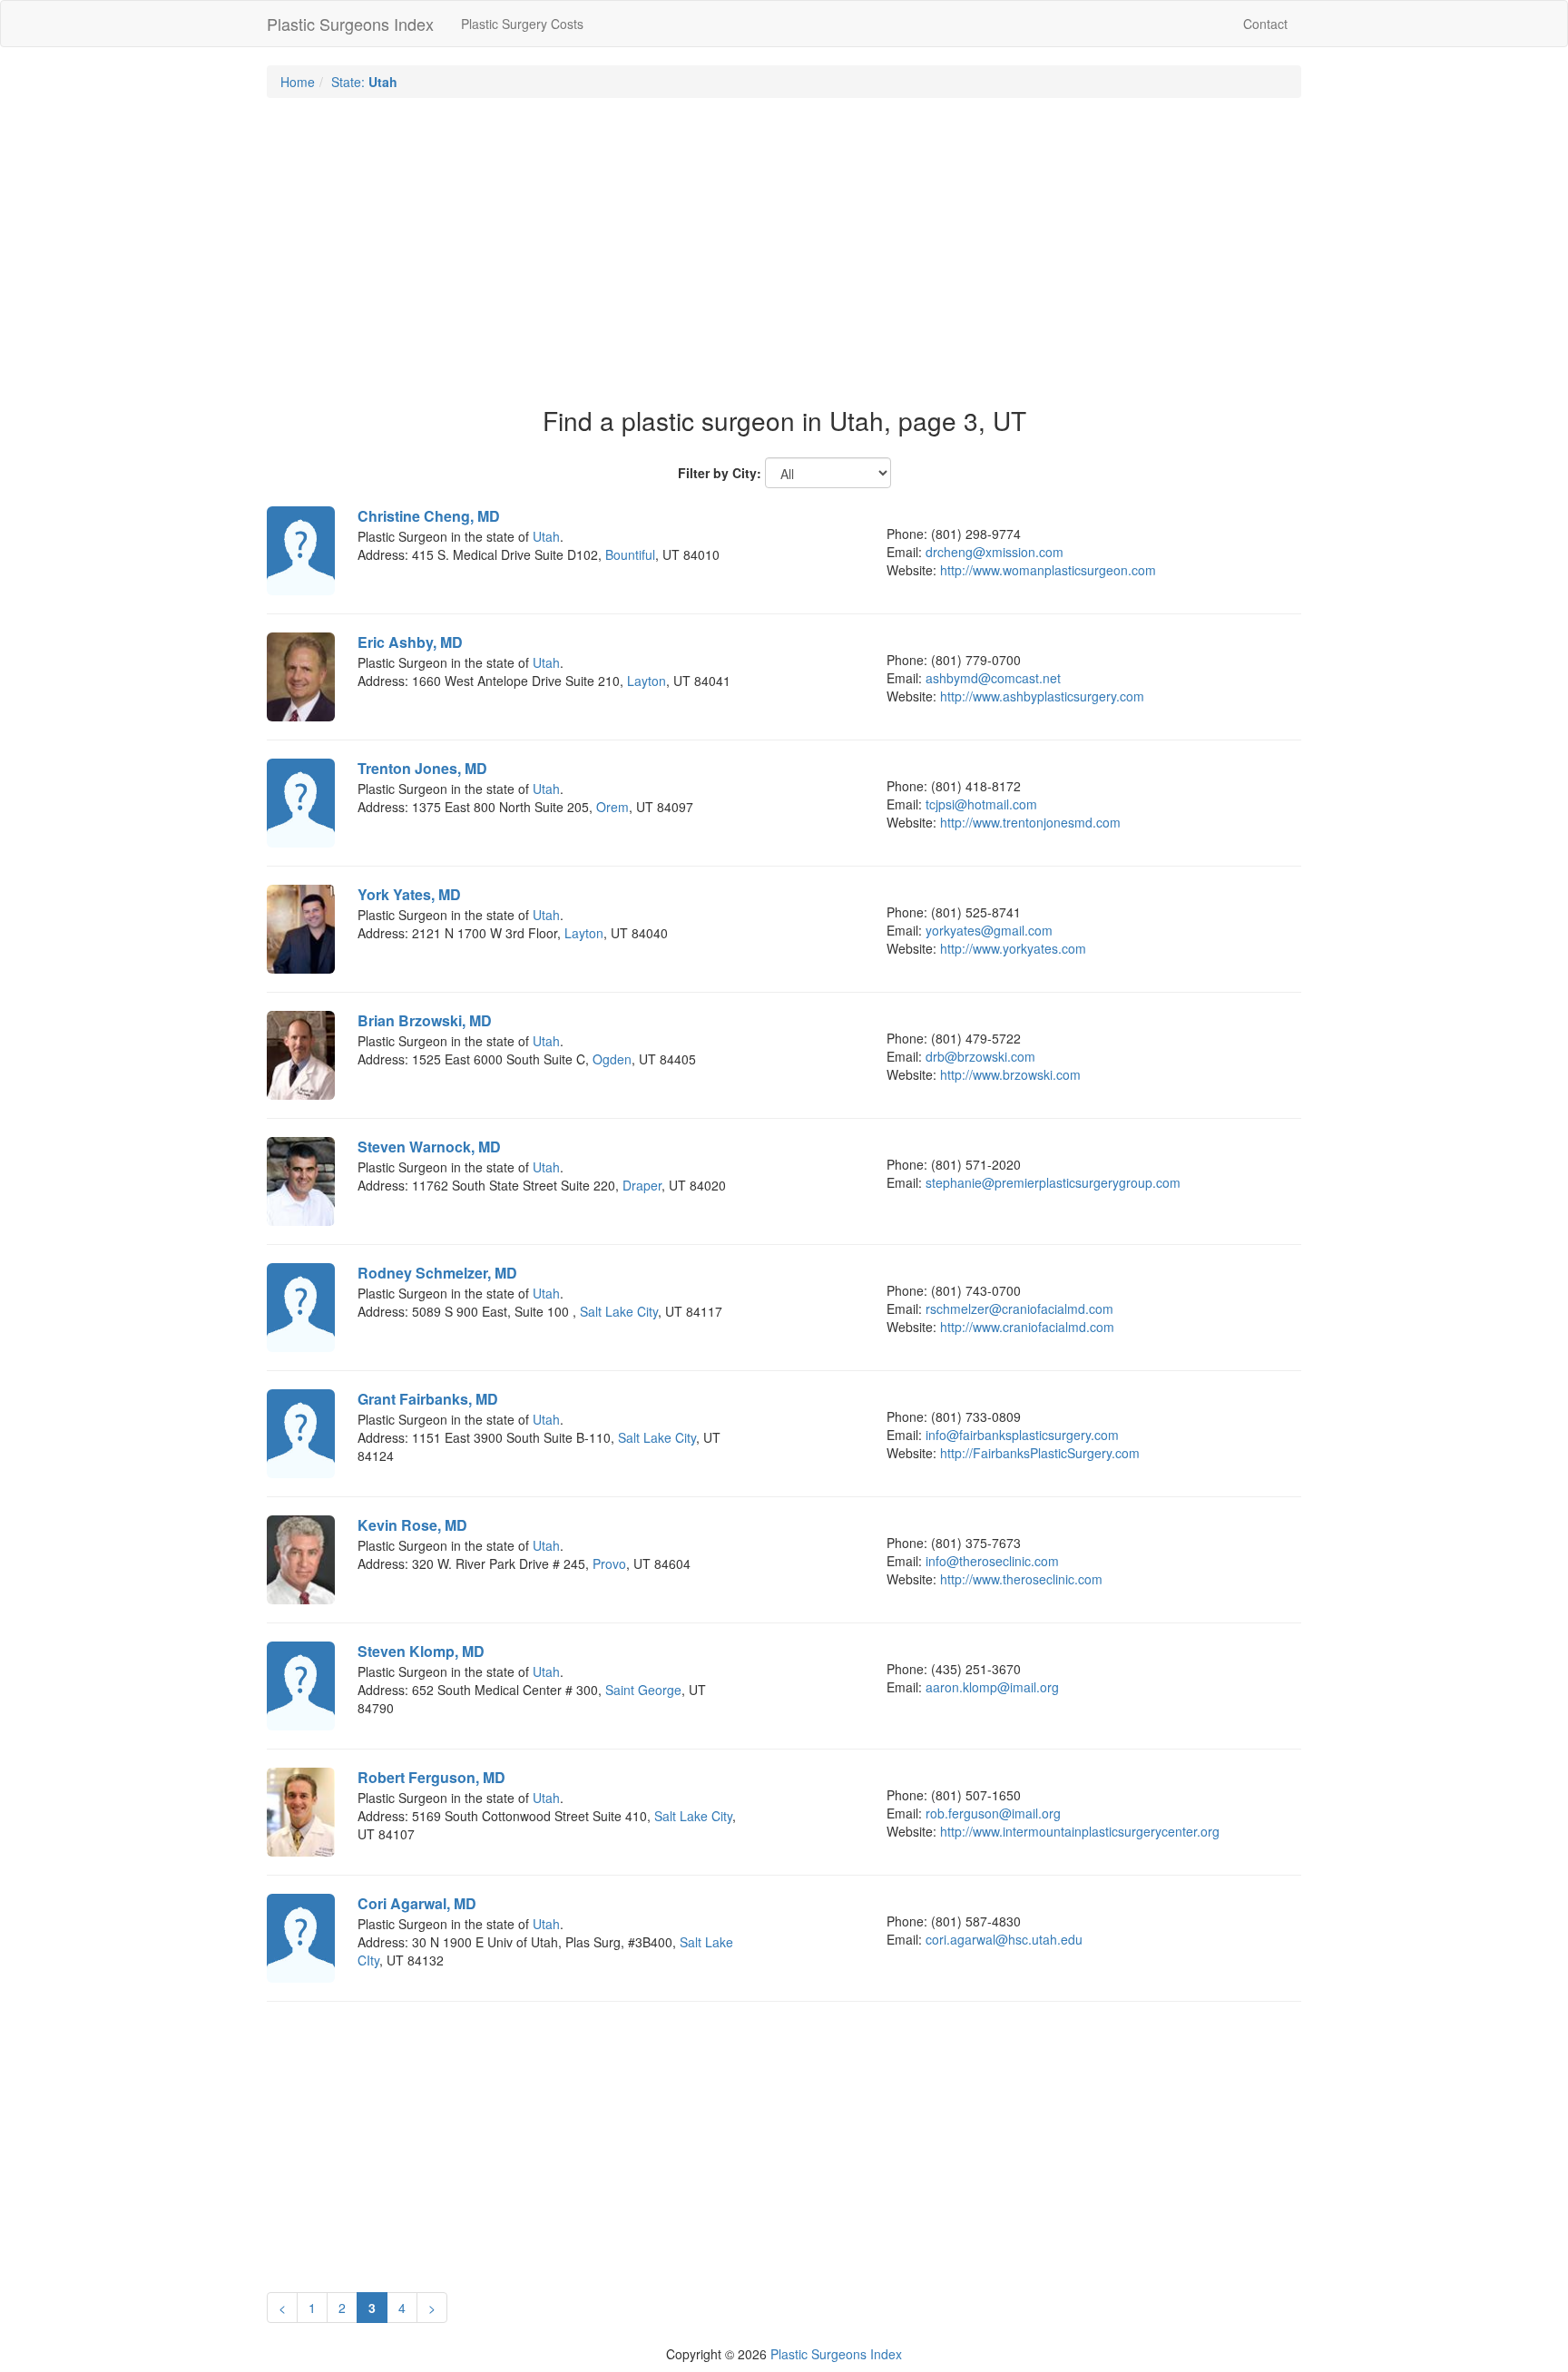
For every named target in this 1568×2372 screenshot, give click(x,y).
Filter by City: (720, 473)
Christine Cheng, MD (429, 516)
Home (298, 82)
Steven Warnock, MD (429, 1147)
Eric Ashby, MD (410, 642)
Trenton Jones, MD (422, 768)
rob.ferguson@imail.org (993, 1813)
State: (364, 82)
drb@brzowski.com (980, 1056)
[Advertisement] (784, 243)
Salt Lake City (619, 1311)
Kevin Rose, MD (412, 1525)
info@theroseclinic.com (992, 1561)
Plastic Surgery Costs (522, 24)
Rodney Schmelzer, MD (437, 1273)
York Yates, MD (409, 894)
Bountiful (630, 554)
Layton (647, 681)
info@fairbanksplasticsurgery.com (1022, 1435)
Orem (612, 807)
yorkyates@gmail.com (989, 930)
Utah (546, 536)
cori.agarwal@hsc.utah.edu (1004, 1939)
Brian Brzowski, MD (425, 1020)
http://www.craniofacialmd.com (1027, 1327)
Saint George (643, 1690)
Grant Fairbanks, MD (428, 1399)
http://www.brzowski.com (1010, 1074)
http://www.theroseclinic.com (1021, 1579)
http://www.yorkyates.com (1013, 948)
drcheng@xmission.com (995, 552)
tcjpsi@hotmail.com (981, 804)
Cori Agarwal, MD (417, 1903)
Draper (642, 1185)
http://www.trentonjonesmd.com (1030, 822)
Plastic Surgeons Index (350, 24)
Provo (609, 1563)
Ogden (612, 1059)
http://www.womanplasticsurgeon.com (1048, 570)
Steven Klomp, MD (421, 1651)
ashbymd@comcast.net (993, 678)
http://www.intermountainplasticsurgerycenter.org (1080, 1831)
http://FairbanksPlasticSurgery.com (1040, 1453)
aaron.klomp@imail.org (992, 1687)
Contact (1265, 24)
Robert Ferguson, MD (431, 1777)
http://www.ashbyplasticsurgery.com (1042, 696)
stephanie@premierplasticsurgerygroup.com (1053, 1182)
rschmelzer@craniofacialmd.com (1019, 1309)
